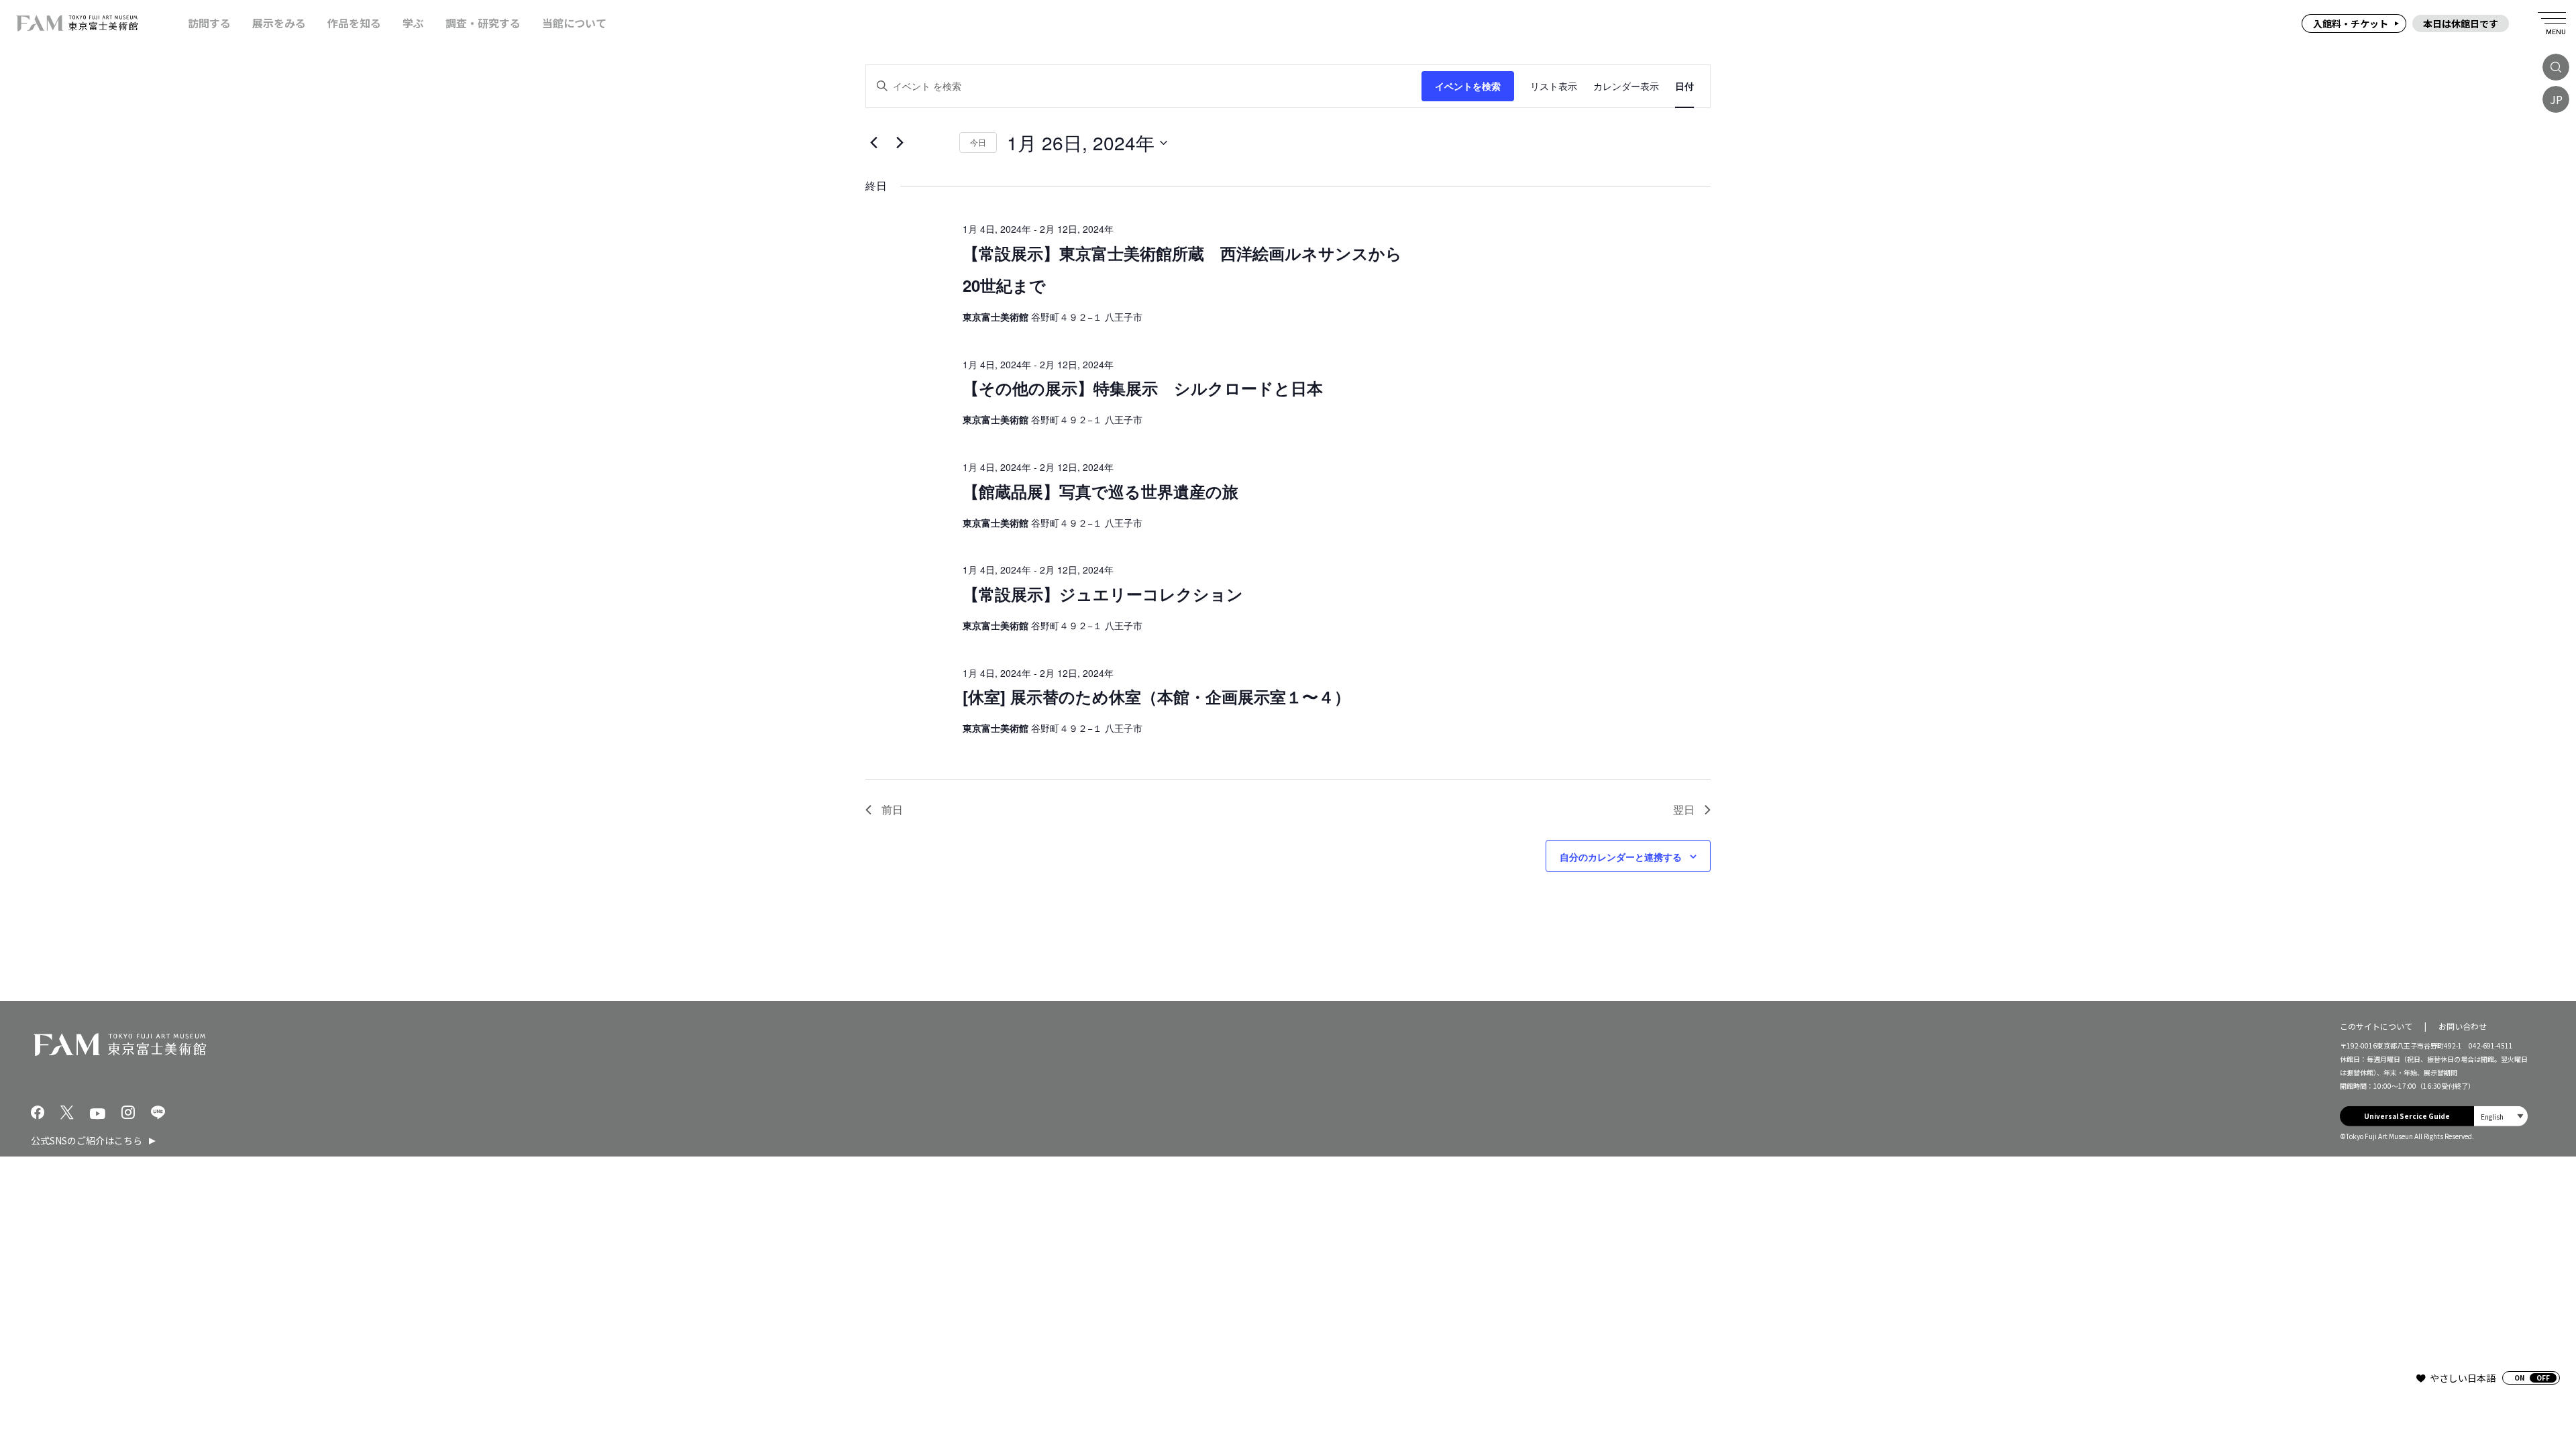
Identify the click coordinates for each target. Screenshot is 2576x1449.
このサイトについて (2376, 1025)
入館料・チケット (2351, 23)
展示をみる (279, 23)
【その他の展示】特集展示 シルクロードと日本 (1143, 388)
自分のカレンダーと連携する (1621, 857)
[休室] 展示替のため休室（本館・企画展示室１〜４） (1157, 696)
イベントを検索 (1468, 86)
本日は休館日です (2461, 23)
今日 (978, 142)
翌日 (1684, 809)
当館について (574, 23)
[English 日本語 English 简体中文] (2501, 1116)
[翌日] (900, 143)
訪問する (209, 23)
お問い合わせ (2463, 1025)
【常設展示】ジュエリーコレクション (1103, 594)
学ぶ (413, 23)
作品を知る (354, 23)
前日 (892, 809)
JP (2556, 99)
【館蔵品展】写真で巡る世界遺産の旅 (1101, 491)
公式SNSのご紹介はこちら (87, 1140)
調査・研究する (483, 23)
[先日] (873, 143)
